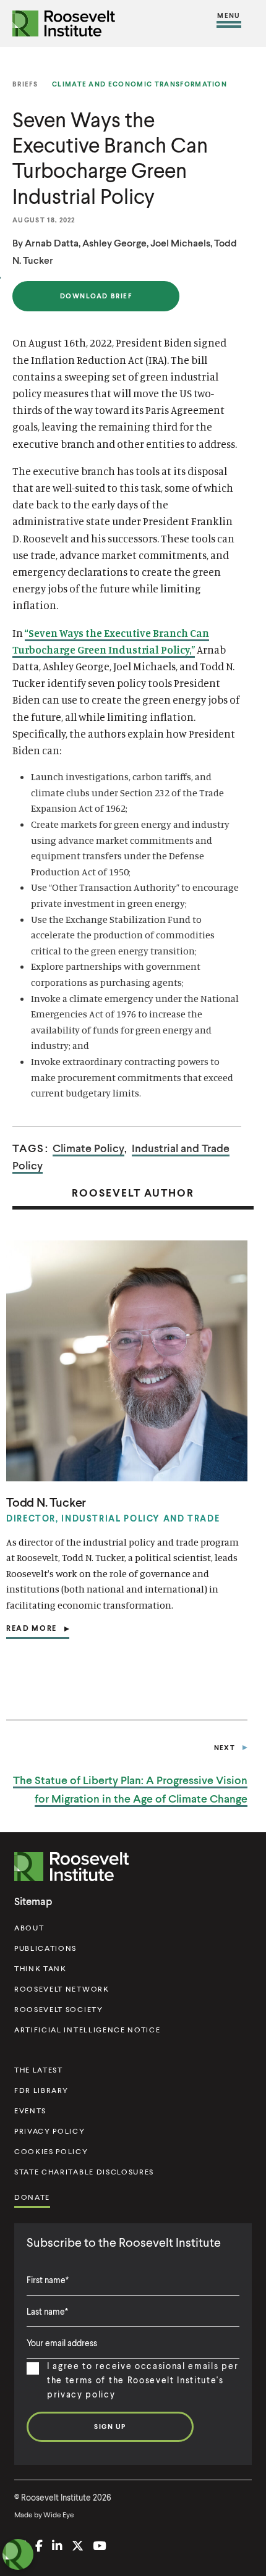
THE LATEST (39, 2070)
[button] (229, 23)
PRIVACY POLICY (50, 2131)
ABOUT (29, 1928)
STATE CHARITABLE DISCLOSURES (84, 2172)
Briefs (25, 84)
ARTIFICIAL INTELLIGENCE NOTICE (87, 2030)
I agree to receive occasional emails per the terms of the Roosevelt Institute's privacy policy (143, 2380)
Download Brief (96, 301)
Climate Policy (88, 1148)
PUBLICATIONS (45, 1948)
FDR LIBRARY (41, 2090)
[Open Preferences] (18, 2554)
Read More (32, 1631)
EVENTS (30, 2111)
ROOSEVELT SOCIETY (59, 2009)
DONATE (32, 2197)
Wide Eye (59, 2515)
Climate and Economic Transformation (139, 84)
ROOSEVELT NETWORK (62, 1989)
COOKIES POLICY (51, 2151)
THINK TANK (41, 1968)
